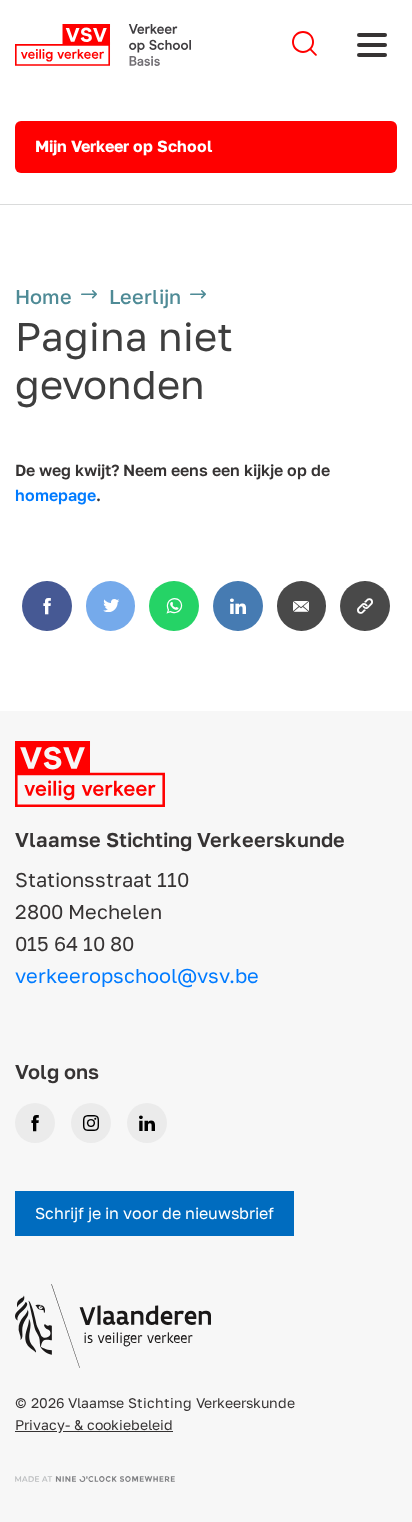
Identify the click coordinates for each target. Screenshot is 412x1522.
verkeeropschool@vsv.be (137, 975)
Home (43, 296)
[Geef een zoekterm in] (304, 44)
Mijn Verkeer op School (123, 146)
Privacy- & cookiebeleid (94, 1424)
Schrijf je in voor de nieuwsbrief (154, 1213)
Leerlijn (145, 296)
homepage (55, 495)
